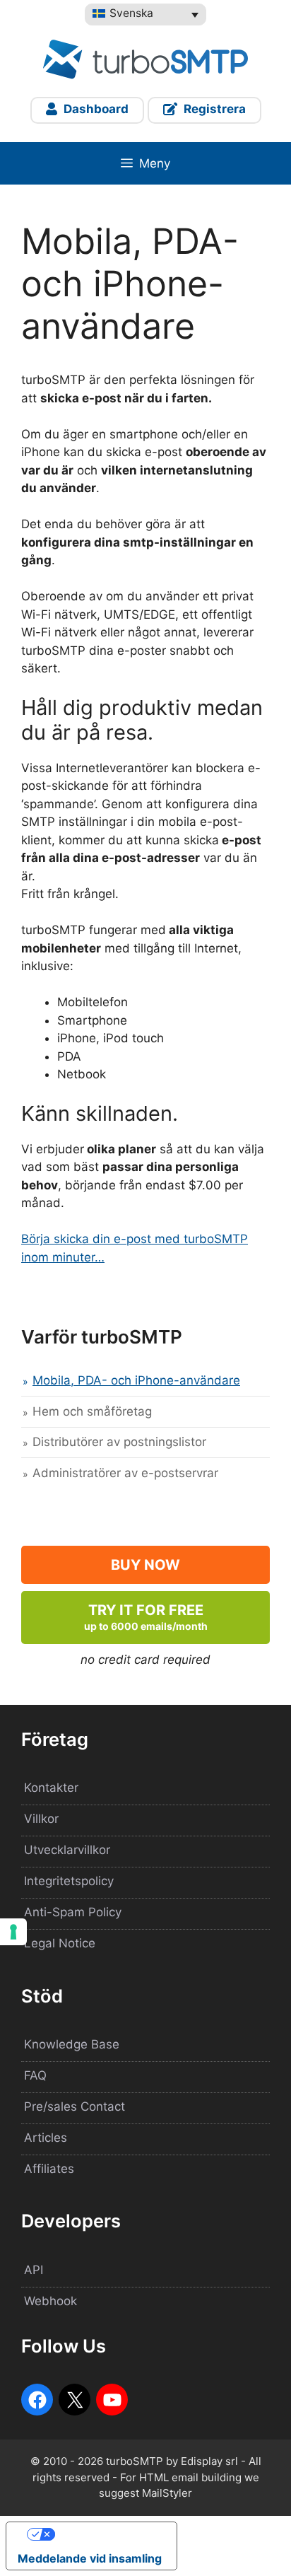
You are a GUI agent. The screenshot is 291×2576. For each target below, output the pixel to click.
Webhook (51, 2301)
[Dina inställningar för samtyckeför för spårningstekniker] (13, 1932)
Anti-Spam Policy (73, 1912)
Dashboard (95, 109)
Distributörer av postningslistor (119, 1442)
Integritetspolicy (69, 1881)
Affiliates (49, 2169)
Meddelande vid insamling (90, 2558)
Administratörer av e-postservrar (125, 1473)
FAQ (35, 2075)
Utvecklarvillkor (67, 1850)
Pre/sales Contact (75, 2106)
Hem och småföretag (92, 1411)
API (34, 2270)
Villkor (41, 1819)
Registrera (213, 109)
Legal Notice (60, 1943)
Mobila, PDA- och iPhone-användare (136, 1380)
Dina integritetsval (106, 2534)
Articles (46, 2138)
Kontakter (51, 1788)
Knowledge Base (72, 2044)
